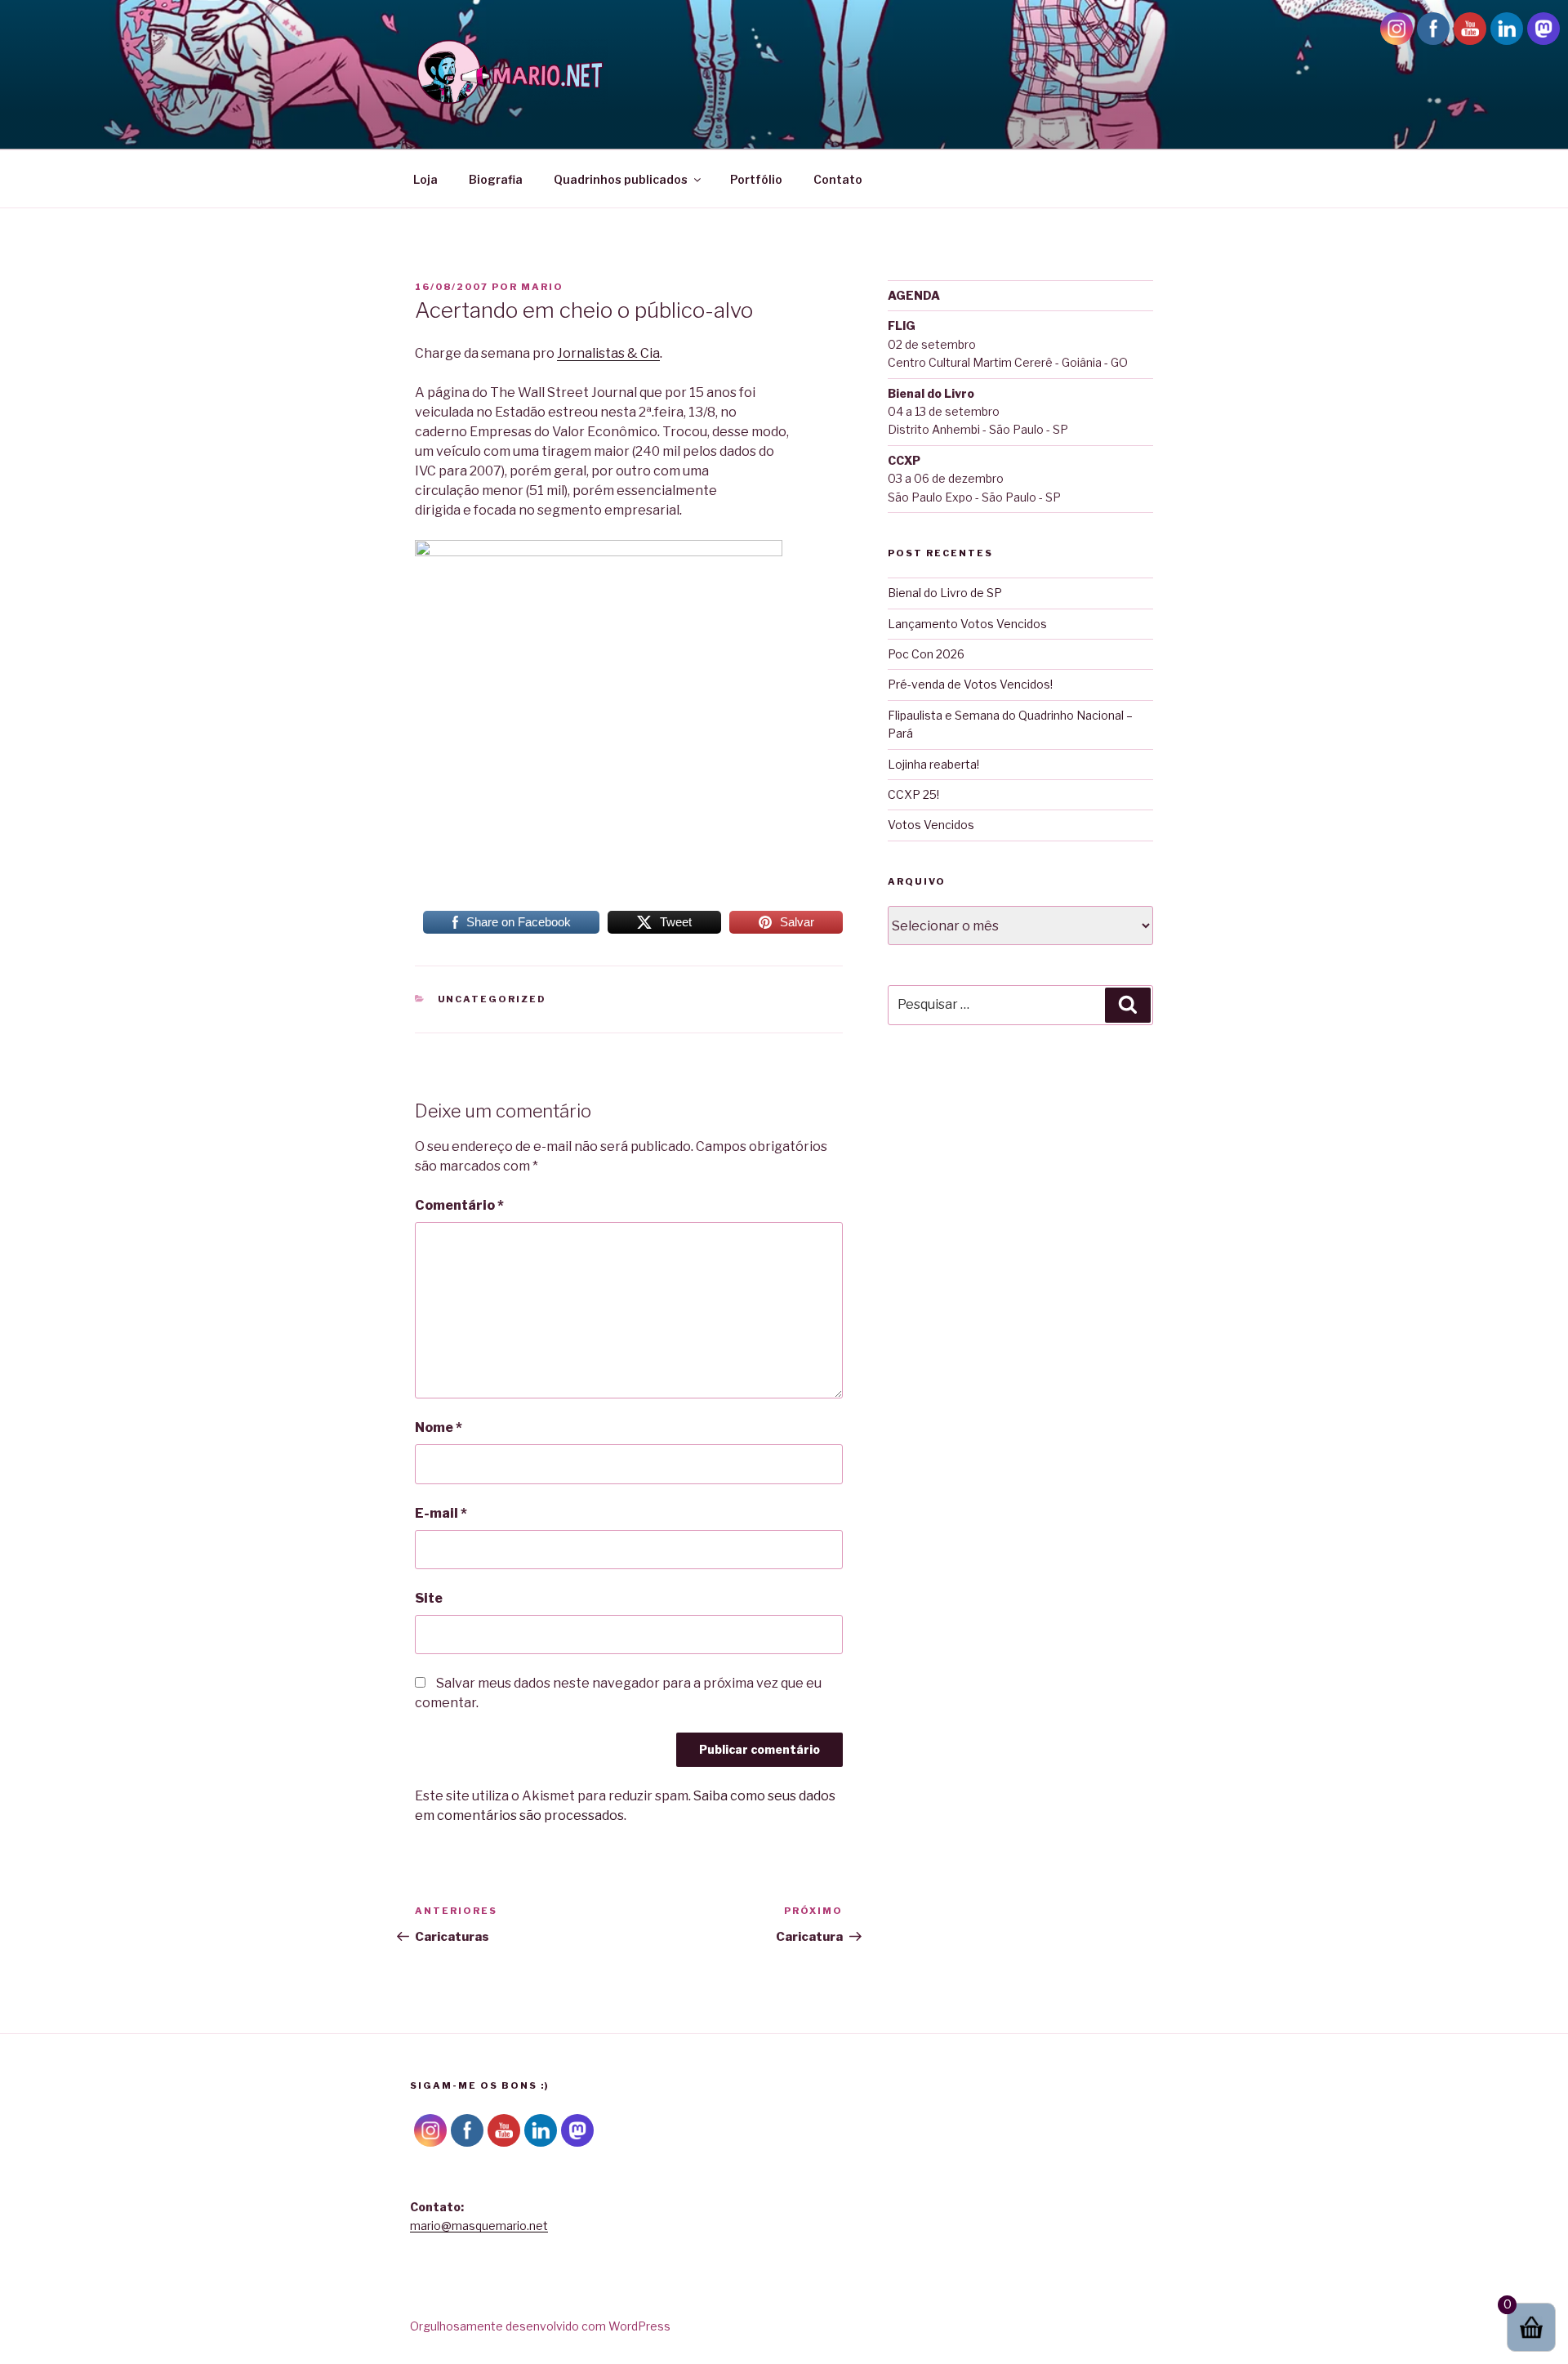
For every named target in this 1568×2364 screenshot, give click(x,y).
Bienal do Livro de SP (945, 593)
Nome (439, 1427)
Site (429, 1598)
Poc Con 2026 (926, 654)
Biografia (496, 179)
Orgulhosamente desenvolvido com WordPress (540, 2326)
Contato (838, 179)
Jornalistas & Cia (608, 353)
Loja (425, 179)
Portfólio (756, 179)
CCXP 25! (913, 794)
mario (542, 287)
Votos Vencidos (931, 825)
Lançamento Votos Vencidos (967, 624)
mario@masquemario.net (479, 2226)
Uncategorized (492, 999)
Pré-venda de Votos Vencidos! (970, 684)
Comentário (459, 1205)
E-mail (441, 1513)
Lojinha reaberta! (933, 764)
